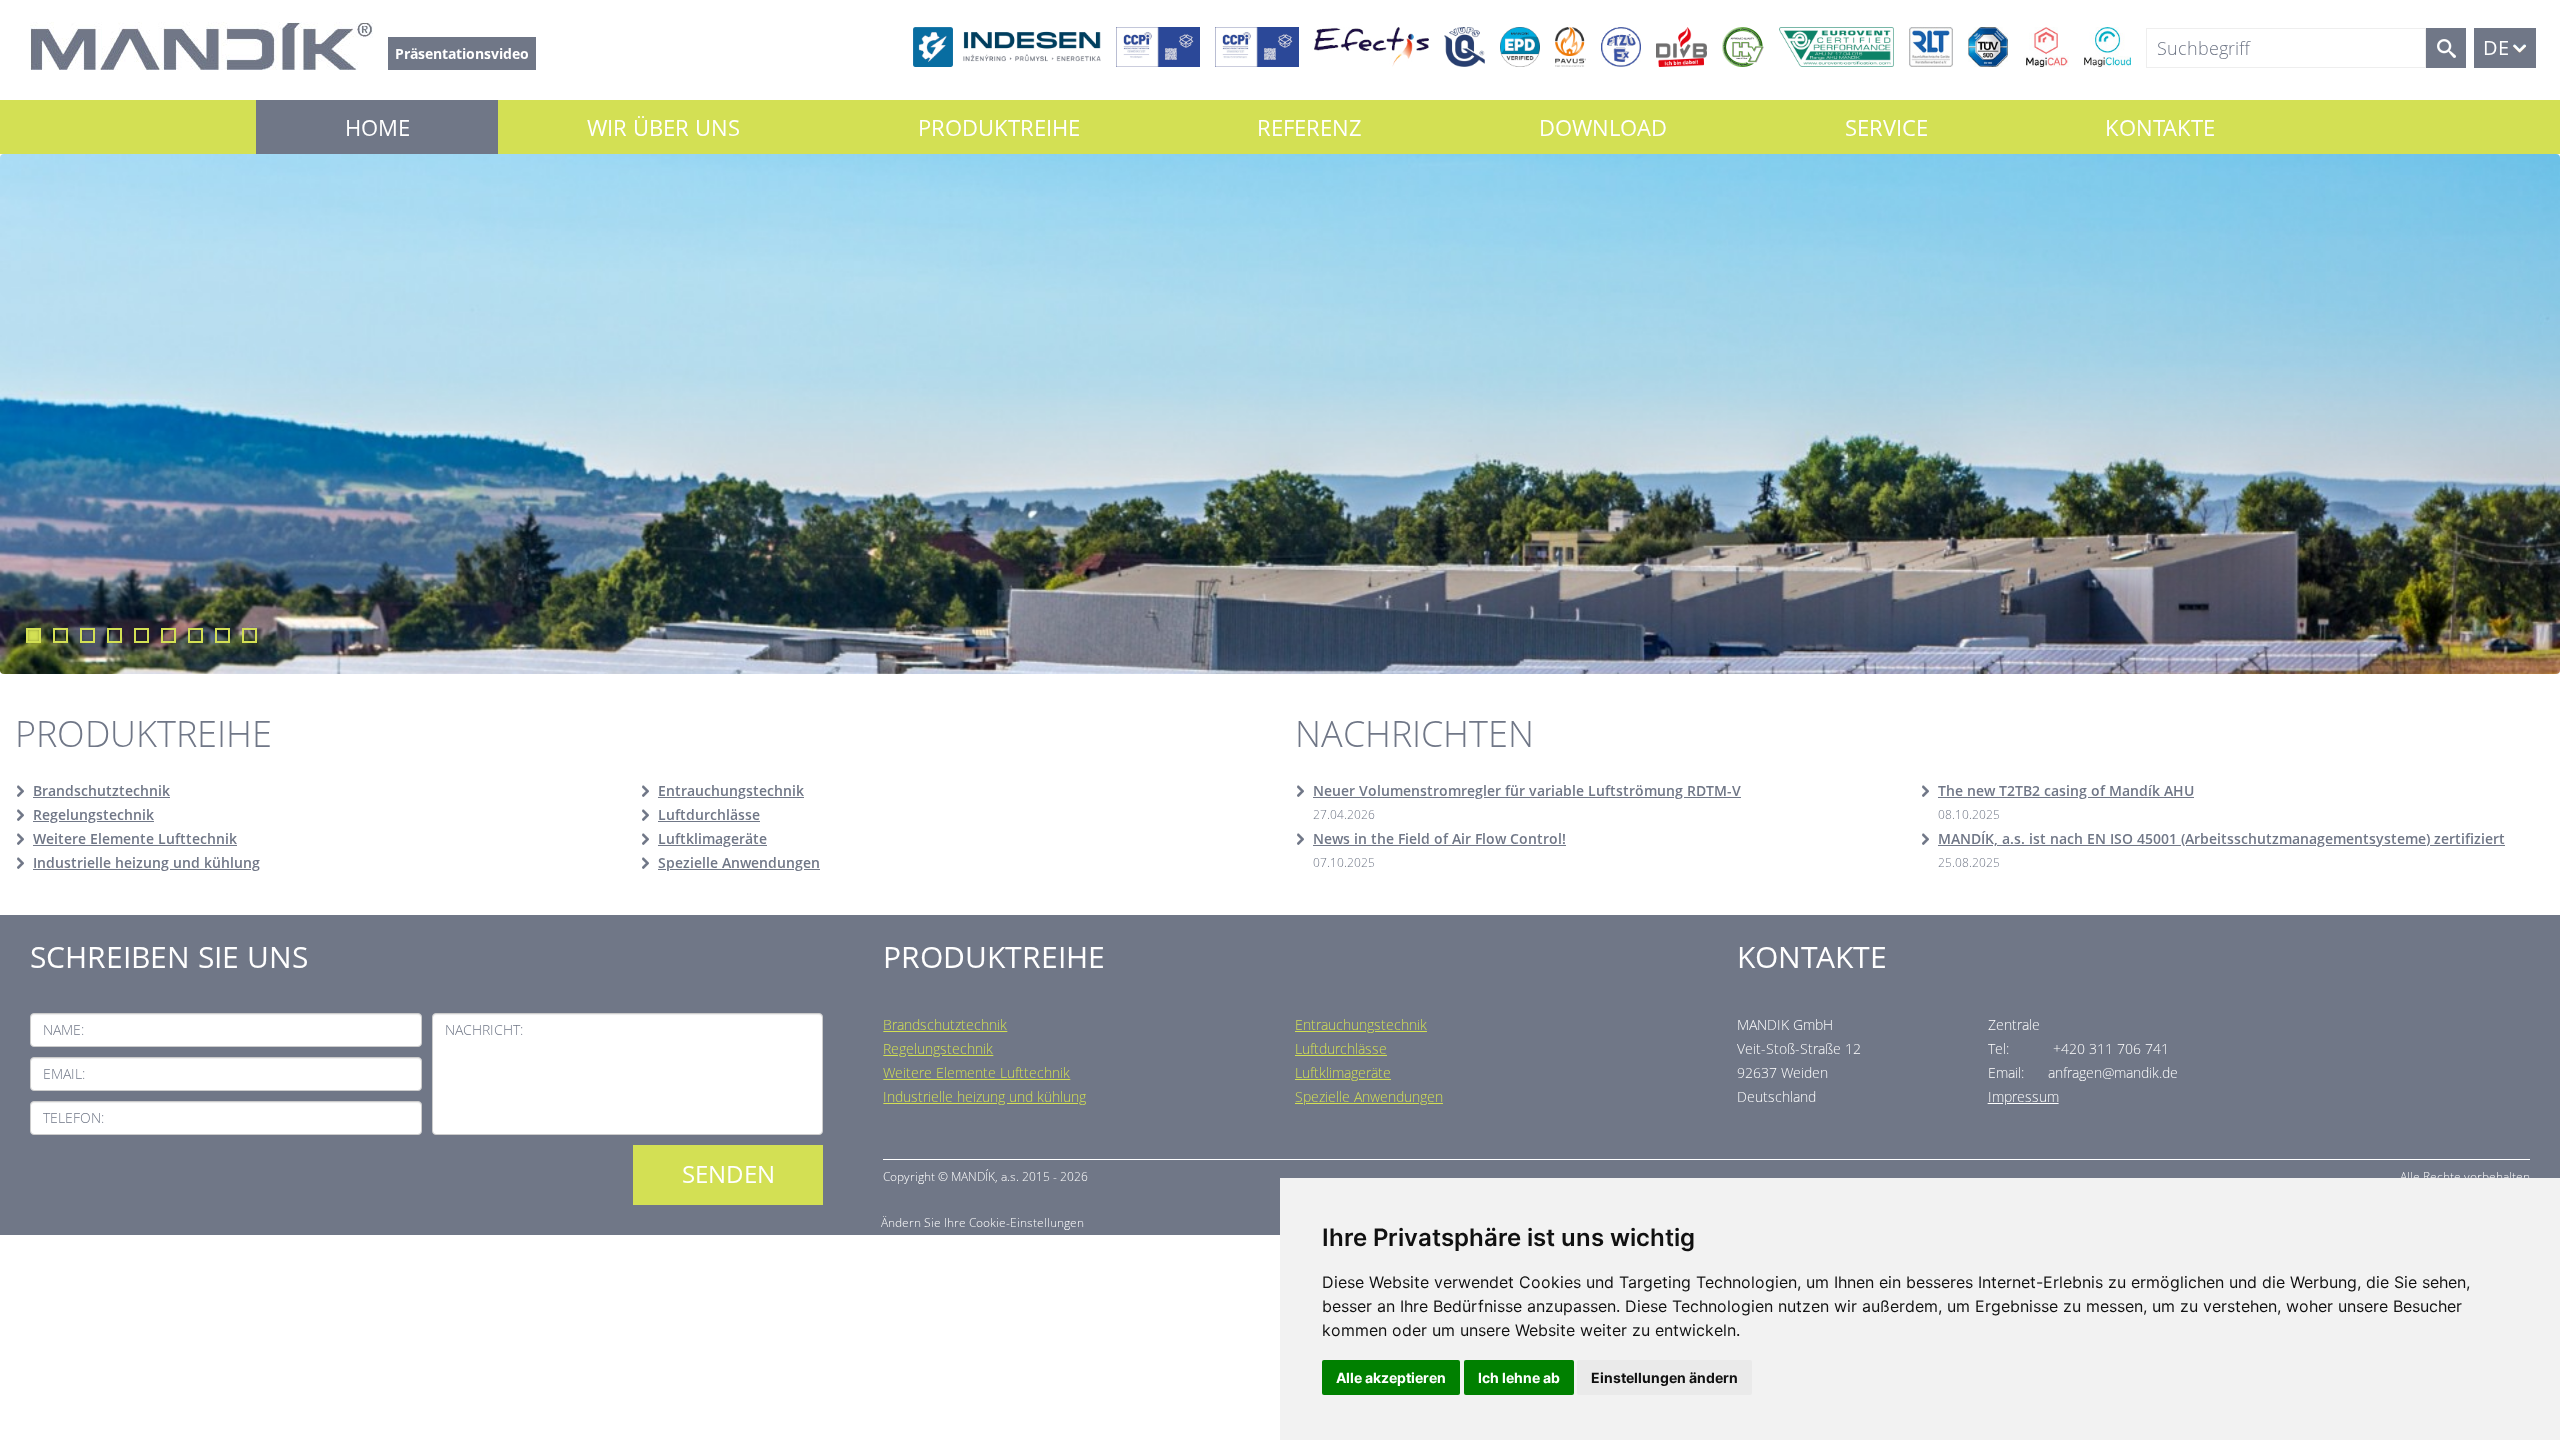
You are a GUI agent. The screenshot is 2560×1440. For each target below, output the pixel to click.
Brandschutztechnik (101, 790)
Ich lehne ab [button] (1519, 1377)
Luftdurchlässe (709, 814)
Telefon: (73, 1117)
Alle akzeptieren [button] (1391, 1377)
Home (377, 127)
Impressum (2023, 1096)
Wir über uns (663, 127)
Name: (63, 1029)
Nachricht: (484, 1029)
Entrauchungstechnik (731, 790)
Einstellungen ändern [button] (1664, 1377)
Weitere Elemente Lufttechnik (135, 838)
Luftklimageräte (712, 838)
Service (1886, 127)
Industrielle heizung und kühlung (146, 862)
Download (1603, 127)
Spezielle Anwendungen (739, 862)
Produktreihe (999, 127)
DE (2496, 47)
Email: (64, 1073)
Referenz (1309, 127)
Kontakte (2160, 127)
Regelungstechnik (93, 814)
